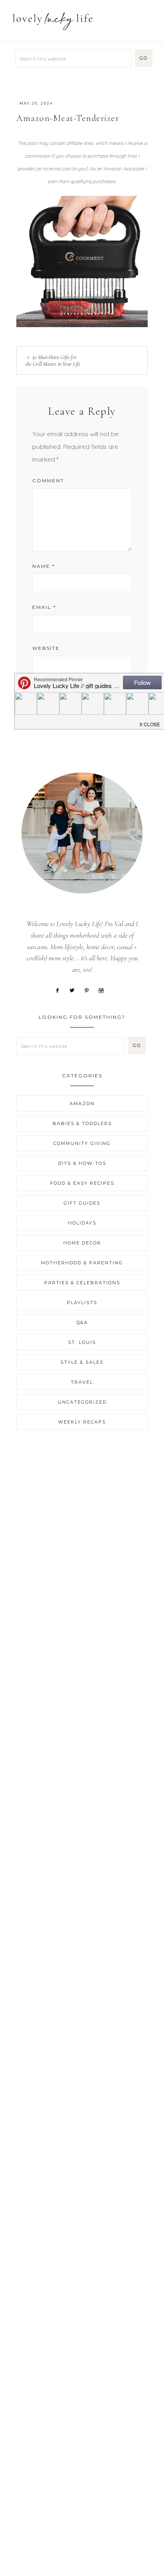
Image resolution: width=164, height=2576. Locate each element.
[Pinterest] (90, 990)
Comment (48, 481)
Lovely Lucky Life (53, 21)
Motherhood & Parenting (82, 1263)
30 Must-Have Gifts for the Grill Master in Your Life (53, 361)
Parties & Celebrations (82, 1283)
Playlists (82, 1303)
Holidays (82, 1223)
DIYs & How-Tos (82, 1163)
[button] (148, 17)
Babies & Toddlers (82, 1123)
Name (44, 566)
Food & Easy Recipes (82, 1183)
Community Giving (82, 1143)
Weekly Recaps (82, 1422)
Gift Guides (82, 1203)
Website (46, 648)
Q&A (82, 1322)
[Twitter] (75, 990)
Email (44, 607)
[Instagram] (104, 990)
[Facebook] (60, 990)
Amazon (82, 1104)
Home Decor (82, 1243)
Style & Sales (82, 1362)
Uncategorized (82, 1402)
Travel (82, 1382)
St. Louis (82, 1342)
